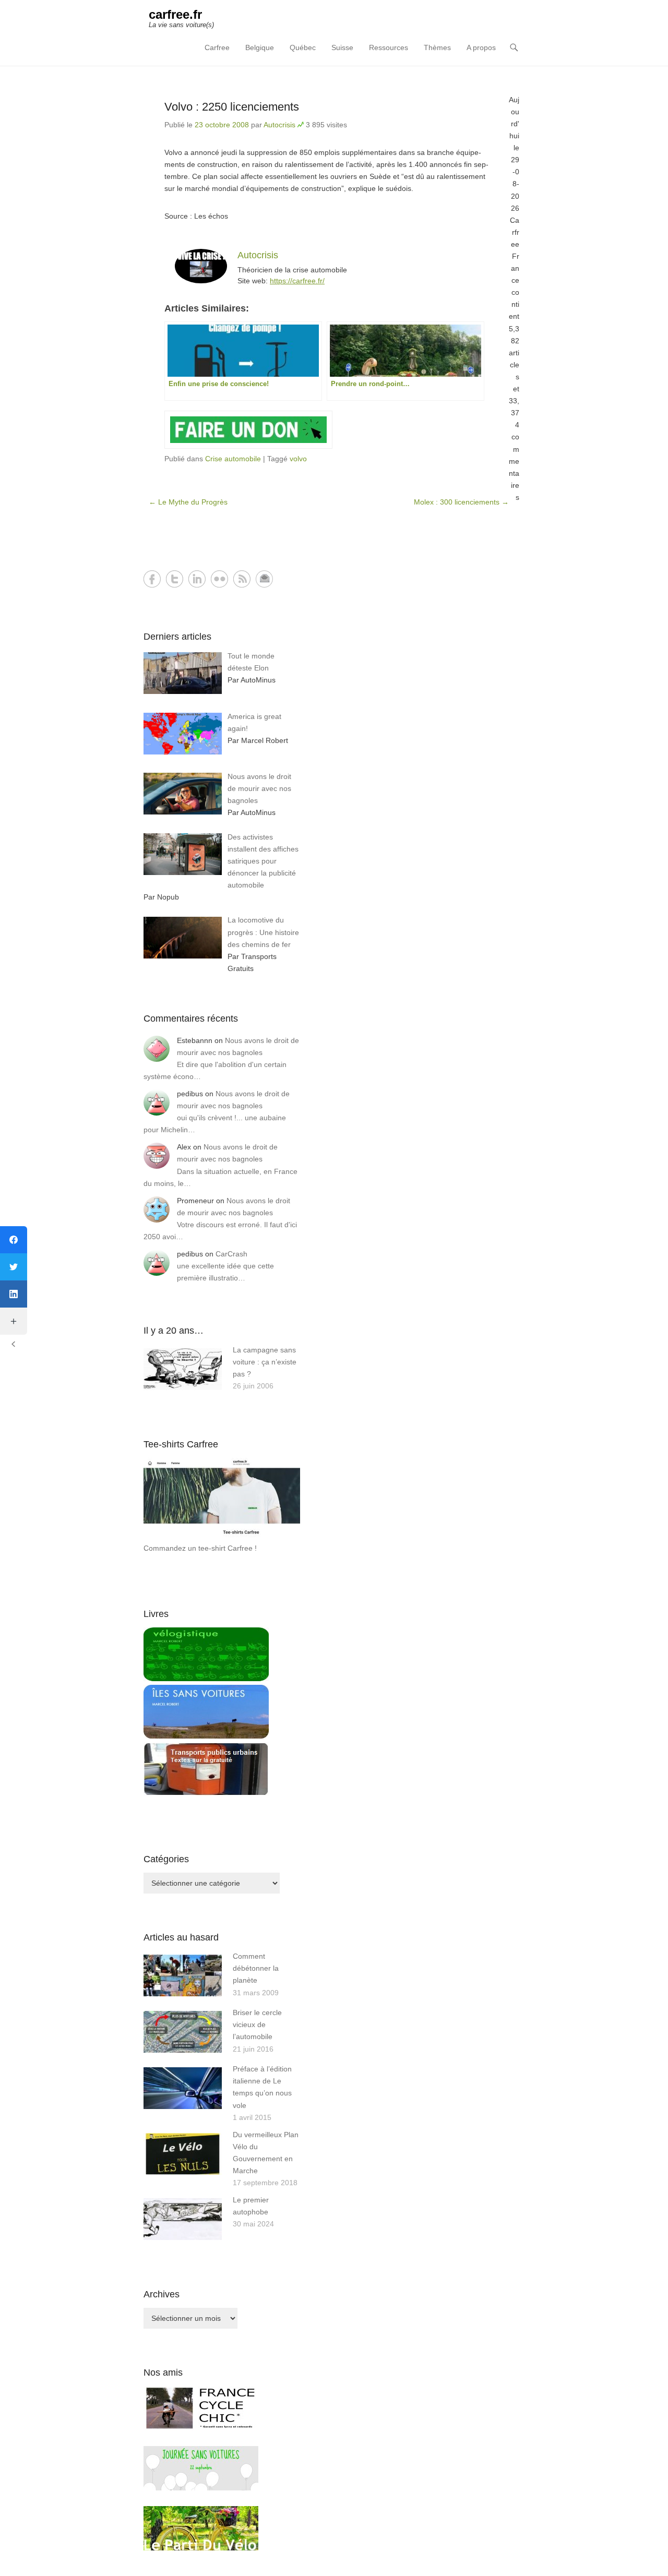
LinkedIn (197, 579)
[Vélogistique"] (206, 1679)
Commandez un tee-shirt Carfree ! (200, 1548)
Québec (303, 47)
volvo (298, 459)
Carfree (217, 47)
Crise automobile (233, 459)
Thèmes (437, 47)
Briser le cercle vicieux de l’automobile (257, 2024)
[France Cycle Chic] (201, 2428)
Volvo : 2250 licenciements (232, 107)
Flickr (219, 579)
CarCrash (231, 1254)
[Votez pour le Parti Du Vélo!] (201, 2548)
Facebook (152, 579)
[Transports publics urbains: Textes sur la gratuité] (206, 1793)
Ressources (389, 47)
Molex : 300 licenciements (461, 502)
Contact (264, 579)
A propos (481, 47)
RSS (242, 579)
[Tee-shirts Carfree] (222, 1536)
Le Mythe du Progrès (188, 502)
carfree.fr (175, 14)
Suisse (342, 47)
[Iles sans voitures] (206, 1736)
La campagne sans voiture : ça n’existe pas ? (265, 1362)
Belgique (260, 47)
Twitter (175, 579)
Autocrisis (279, 125)
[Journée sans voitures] (201, 2488)
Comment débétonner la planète (256, 1968)
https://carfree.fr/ (297, 281)
